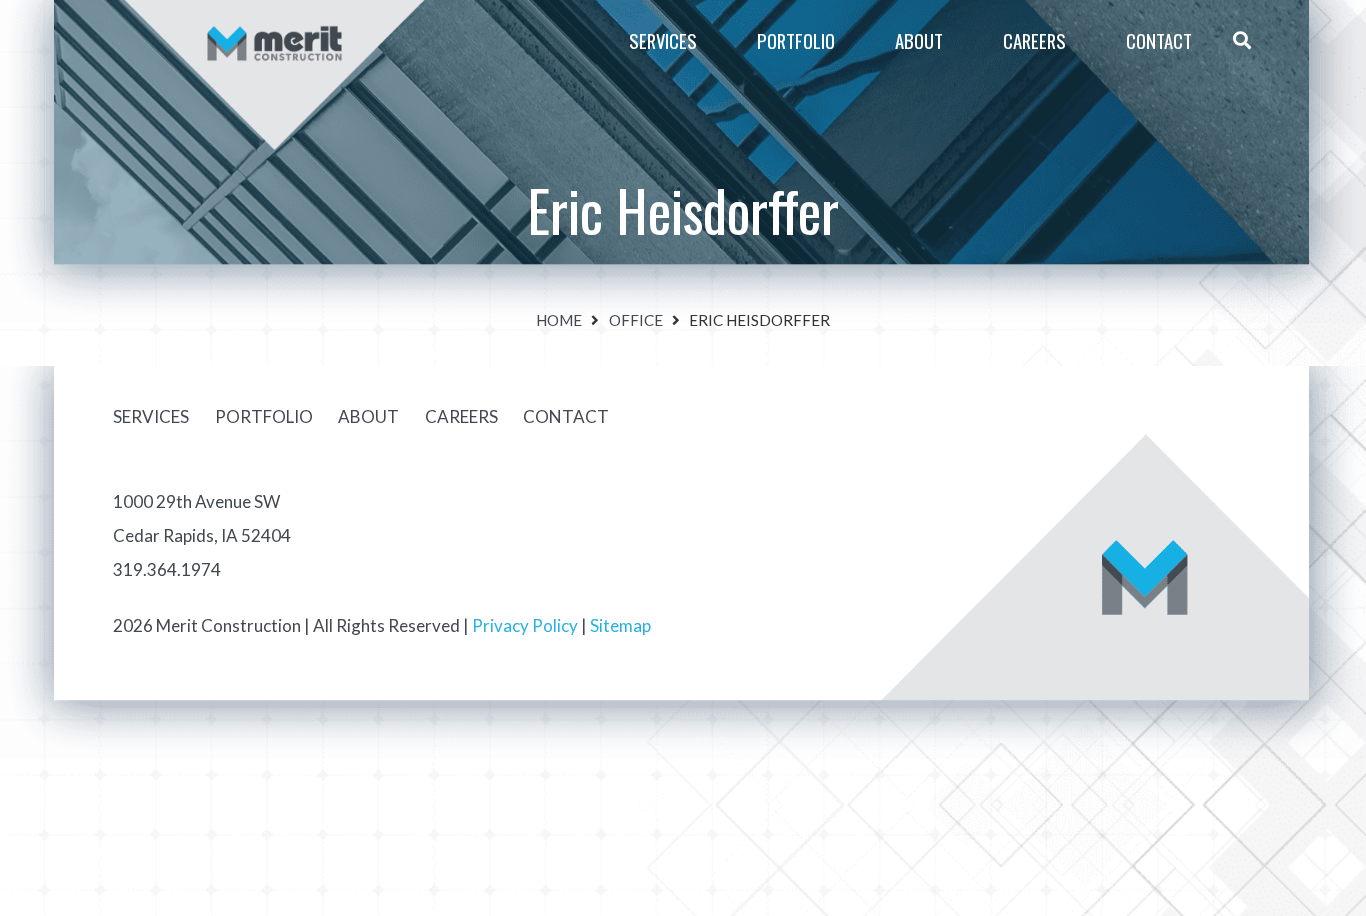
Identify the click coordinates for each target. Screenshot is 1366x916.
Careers (461, 416)
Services (151, 416)
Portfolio (264, 416)
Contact (566, 416)
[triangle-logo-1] (274, 17)
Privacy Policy (525, 625)
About (368, 416)
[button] (960, 40)
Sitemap (620, 625)
